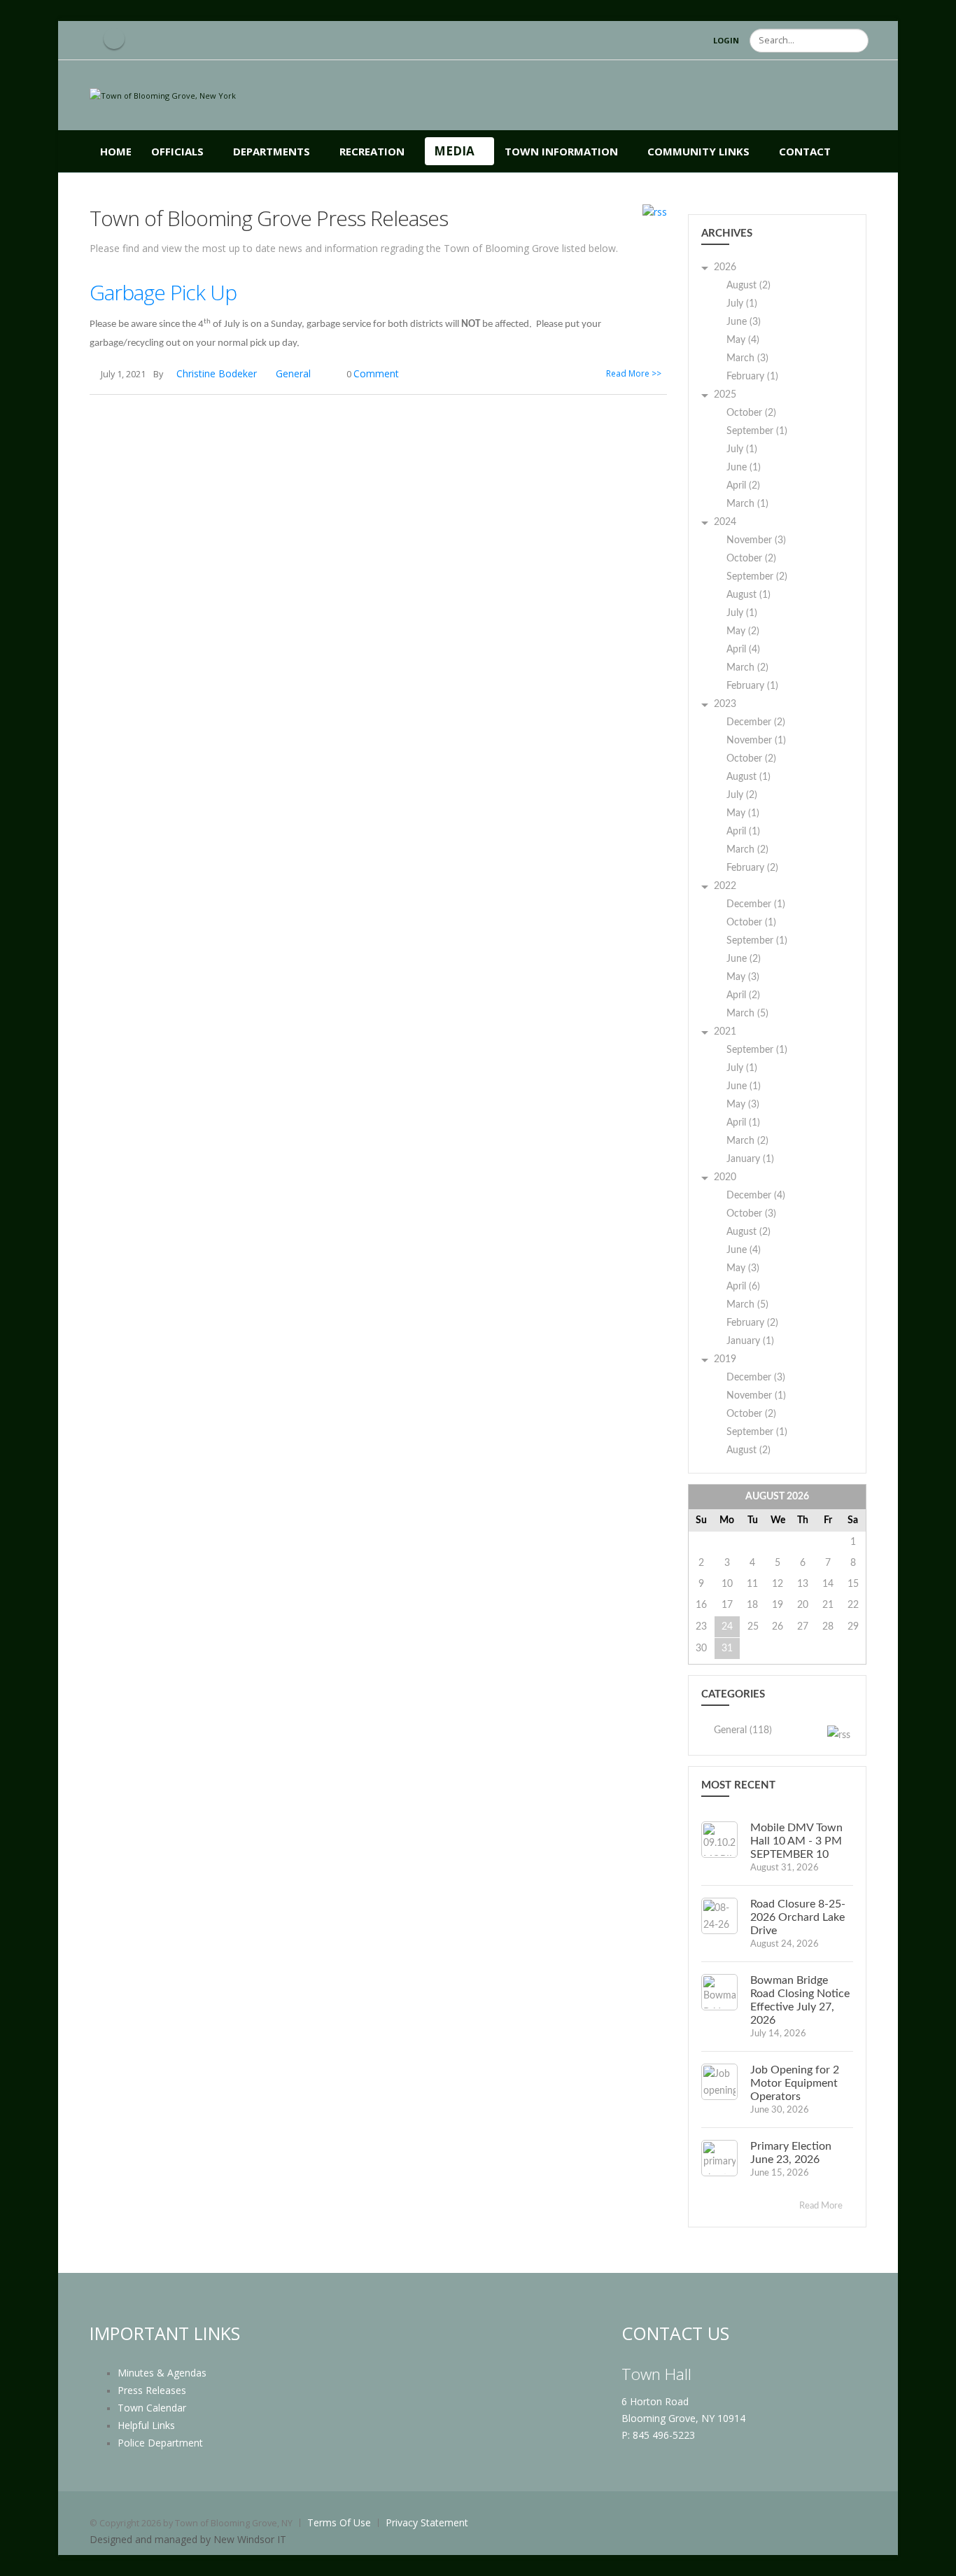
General (293, 373)
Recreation (372, 151)
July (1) (742, 304)
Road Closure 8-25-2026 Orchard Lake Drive (798, 1917)
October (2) (751, 413)
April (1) (743, 832)
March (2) (747, 668)
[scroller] (932, 2559)
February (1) (752, 377)
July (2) (742, 795)
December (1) (756, 904)
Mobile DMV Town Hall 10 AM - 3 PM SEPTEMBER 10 (796, 1841)
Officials (177, 151)
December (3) (756, 1378)
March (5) (747, 1014)
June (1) (744, 468)
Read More (822, 2206)
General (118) (743, 1730)
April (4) (743, 650)
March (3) (747, 358)
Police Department (160, 2443)
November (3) (756, 540)
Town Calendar (152, 2408)
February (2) (752, 868)
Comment (376, 373)
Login (726, 40)
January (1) (750, 1159)
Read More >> (634, 373)
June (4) (744, 1250)
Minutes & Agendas (162, 2373)
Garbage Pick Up (163, 292)
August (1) (748, 595)
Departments (272, 151)
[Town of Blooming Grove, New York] (163, 95)
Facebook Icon (114, 38)
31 (727, 1648)
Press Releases (152, 2390)
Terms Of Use (339, 2522)
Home (116, 151)
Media (454, 151)
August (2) (748, 286)
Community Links (698, 151)
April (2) (743, 486)
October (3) (751, 1214)
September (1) (757, 431)
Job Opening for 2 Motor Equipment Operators (795, 2083)
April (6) (743, 1287)
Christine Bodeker (217, 373)
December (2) (756, 722)
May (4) (743, 340)
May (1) (743, 813)
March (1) (747, 504)
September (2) (757, 577)
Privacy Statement (427, 2522)
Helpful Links (146, 2425)
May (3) (743, 977)
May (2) (743, 631)
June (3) (744, 322)
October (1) (751, 923)
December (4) (756, 1196)
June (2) (744, 959)
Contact (805, 151)
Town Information (561, 151)
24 (727, 1627)
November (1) (756, 741)
